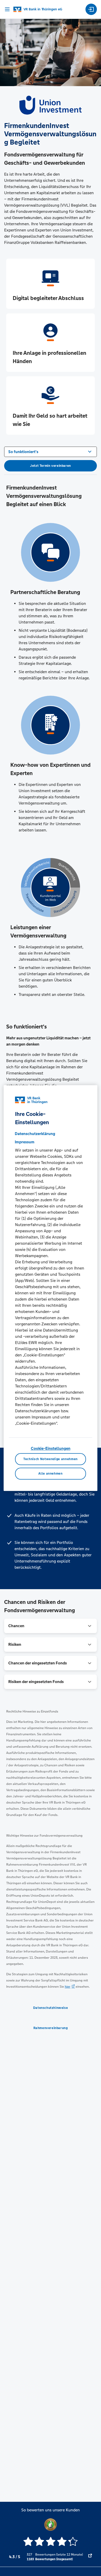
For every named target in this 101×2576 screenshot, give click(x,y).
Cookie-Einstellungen (51, 1448)
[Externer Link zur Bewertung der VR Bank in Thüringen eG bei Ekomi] (90, 2557)
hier (68, 1987)
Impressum (25, 1142)
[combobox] (51, 451)
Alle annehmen (50, 1474)
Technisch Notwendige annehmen (51, 1459)
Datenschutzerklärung (35, 1134)
